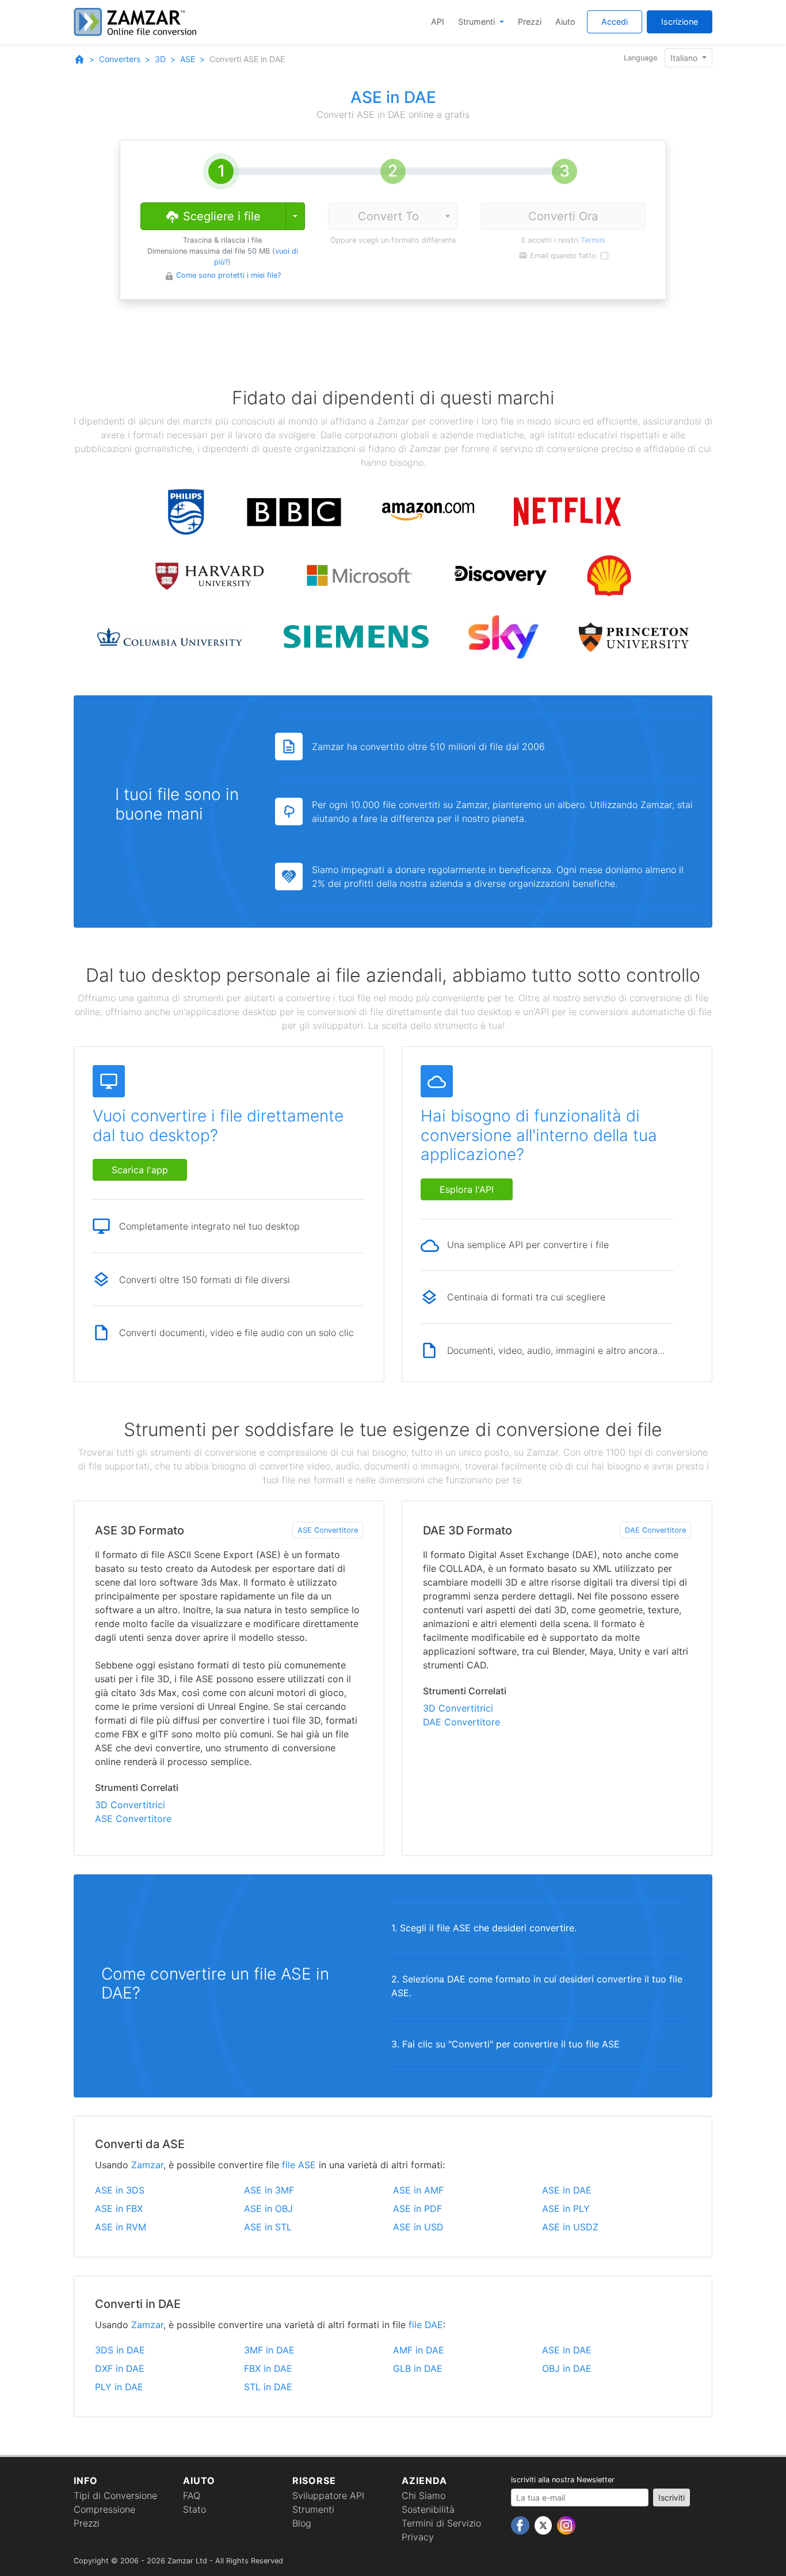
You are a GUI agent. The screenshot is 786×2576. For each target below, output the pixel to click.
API (438, 22)
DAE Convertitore (655, 1530)
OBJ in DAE (567, 2368)
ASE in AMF (418, 2190)
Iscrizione (680, 22)
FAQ (192, 2495)
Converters (120, 59)
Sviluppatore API (328, 2495)
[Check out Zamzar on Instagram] (566, 2525)
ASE (188, 59)
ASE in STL (268, 2227)
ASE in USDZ (570, 2227)
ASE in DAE (567, 2190)
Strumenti (478, 22)
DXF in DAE (120, 2368)
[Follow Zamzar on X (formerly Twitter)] (545, 2525)
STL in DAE (268, 2387)
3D (160, 59)
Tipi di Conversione (115, 2495)
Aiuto (565, 22)
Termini (593, 240)
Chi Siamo (423, 2495)
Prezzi (530, 22)
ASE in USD (418, 2227)
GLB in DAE (418, 2368)
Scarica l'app (140, 1170)
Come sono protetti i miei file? (228, 275)
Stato (194, 2509)
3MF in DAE (269, 2350)
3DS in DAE (120, 2350)
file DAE (426, 2325)
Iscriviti (671, 2497)
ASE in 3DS (120, 2190)
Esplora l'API (467, 1189)
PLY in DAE (119, 2387)
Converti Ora (563, 216)
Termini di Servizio (441, 2523)
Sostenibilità (428, 2509)
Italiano (685, 58)
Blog (302, 2523)
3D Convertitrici (130, 1805)
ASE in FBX (119, 2208)
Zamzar (147, 2165)
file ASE (299, 2165)
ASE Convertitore (328, 1530)
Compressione (104, 2509)
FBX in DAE (268, 2368)
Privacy (418, 2537)
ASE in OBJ (268, 2208)
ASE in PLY (566, 2208)
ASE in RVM (121, 2227)
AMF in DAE (419, 2350)
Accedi (615, 22)
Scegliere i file (220, 216)
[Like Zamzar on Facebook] (522, 2525)
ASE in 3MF (269, 2190)
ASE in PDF (417, 2208)
